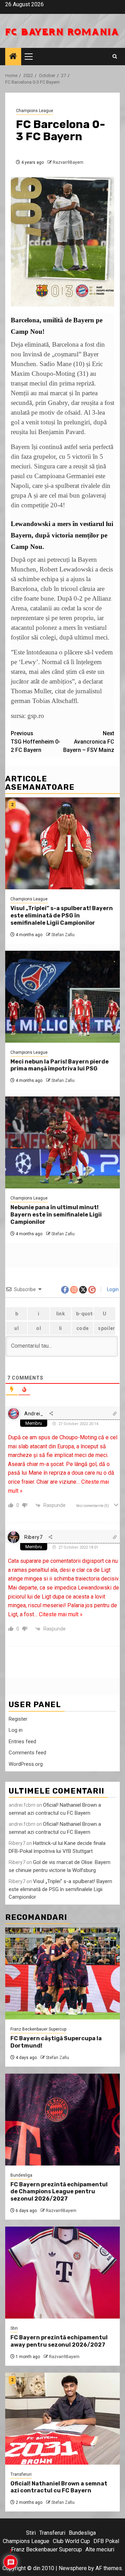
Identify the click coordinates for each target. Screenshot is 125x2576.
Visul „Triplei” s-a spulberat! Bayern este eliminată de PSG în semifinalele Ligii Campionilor (62, 916)
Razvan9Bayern (68, 162)
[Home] (13, 57)
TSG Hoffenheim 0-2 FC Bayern (36, 742)
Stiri (14, 2328)
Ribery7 (34, 1537)
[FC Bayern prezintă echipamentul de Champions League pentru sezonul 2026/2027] (62, 2120)
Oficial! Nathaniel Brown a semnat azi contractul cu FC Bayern (59, 2487)
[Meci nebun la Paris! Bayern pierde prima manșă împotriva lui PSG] (62, 997)
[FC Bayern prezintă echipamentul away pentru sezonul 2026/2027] (62, 2273)
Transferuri (21, 2474)
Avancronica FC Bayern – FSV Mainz (89, 742)
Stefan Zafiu (63, 935)
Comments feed (27, 1753)
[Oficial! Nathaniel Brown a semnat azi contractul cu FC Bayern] (62, 2419)
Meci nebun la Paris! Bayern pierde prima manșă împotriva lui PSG (60, 1065)
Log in (16, 1730)
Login (112, 1289)
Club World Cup (71, 2541)
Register (18, 1719)
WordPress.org (26, 1764)
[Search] (115, 57)
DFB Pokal (106, 2541)
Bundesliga (21, 2175)
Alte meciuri (100, 2549)
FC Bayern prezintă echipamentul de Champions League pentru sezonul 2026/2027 (59, 2192)
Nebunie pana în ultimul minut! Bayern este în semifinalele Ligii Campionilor (56, 1215)
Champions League (35, 111)
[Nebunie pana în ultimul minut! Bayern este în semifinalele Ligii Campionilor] (62, 1142)
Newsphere (73, 2568)
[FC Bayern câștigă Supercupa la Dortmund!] (62, 1973)
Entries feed (22, 1742)
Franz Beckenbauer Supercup (38, 2029)
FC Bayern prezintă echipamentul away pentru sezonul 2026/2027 (59, 2341)
